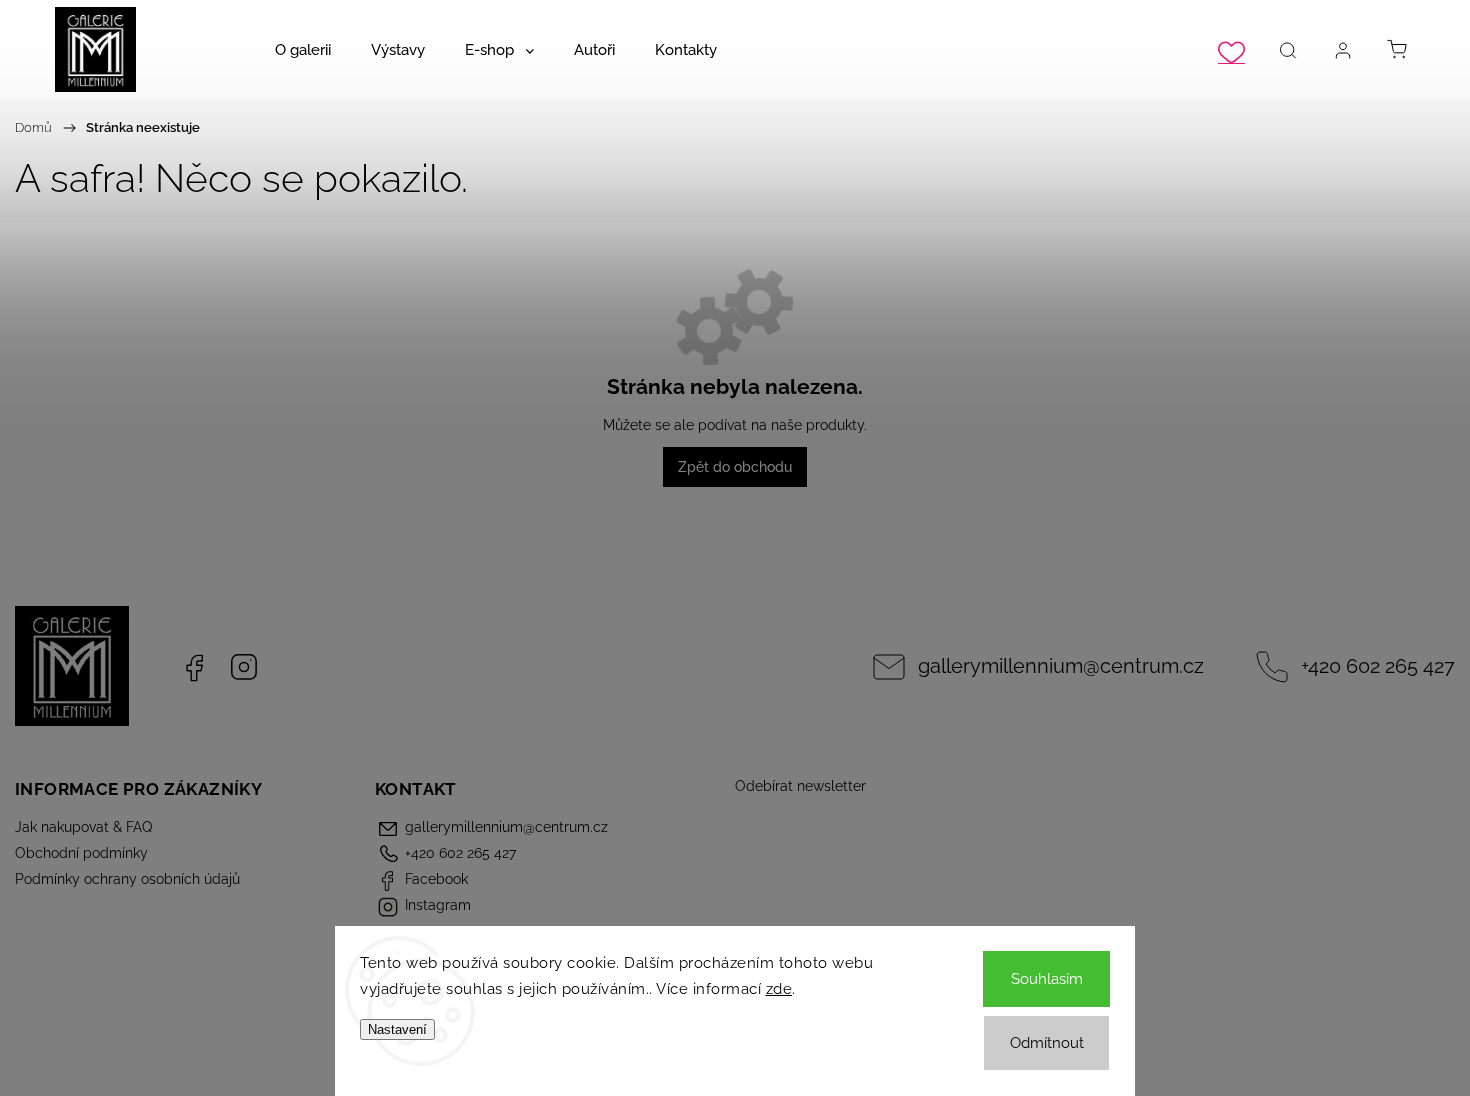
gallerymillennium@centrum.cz (1061, 666)
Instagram (244, 667)
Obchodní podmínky (81, 853)
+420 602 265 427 (1378, 666)
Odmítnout (1047, 1043)
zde (779, 989)
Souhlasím (1047, 979)
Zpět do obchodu (735, 467)
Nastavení (397, 1029)
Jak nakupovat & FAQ (83, 827)
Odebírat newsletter (800, 786)
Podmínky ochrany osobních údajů (127, 879)
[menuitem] (303, 50)
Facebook (194, 667)
